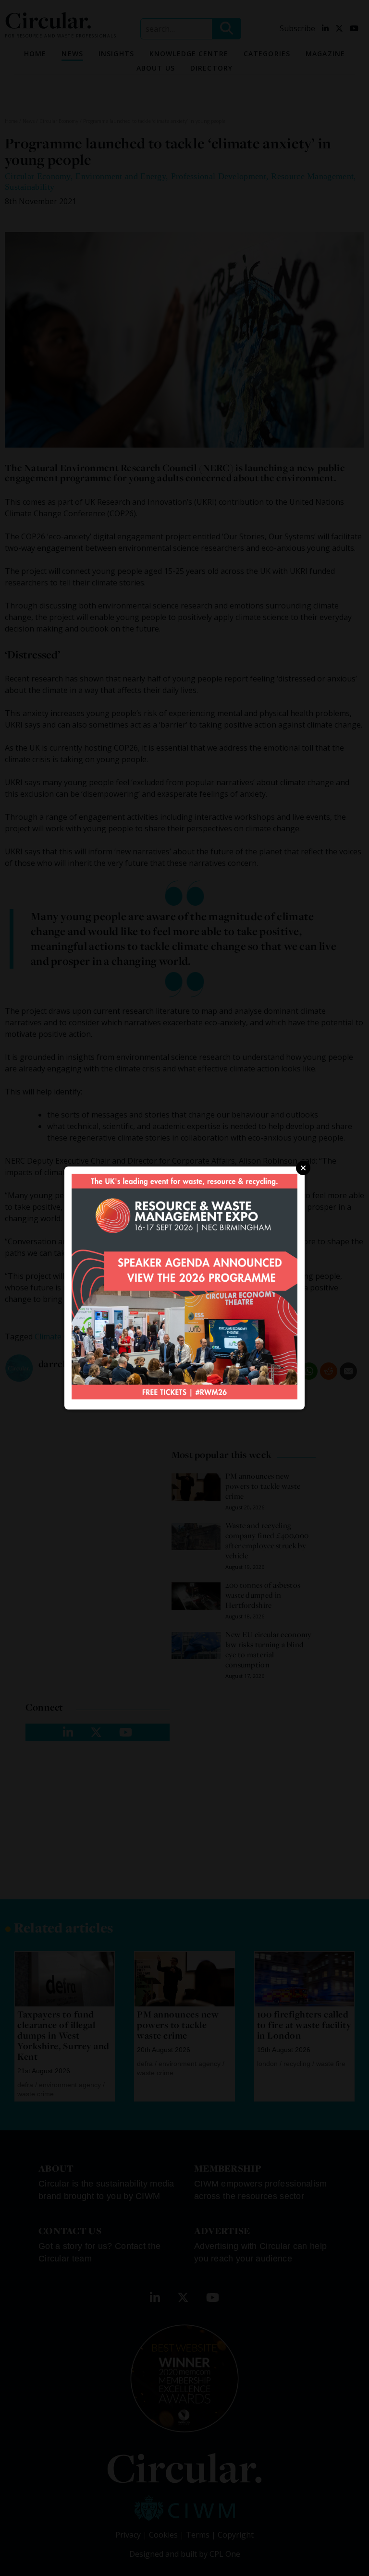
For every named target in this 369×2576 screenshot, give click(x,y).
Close (303, 1168)
